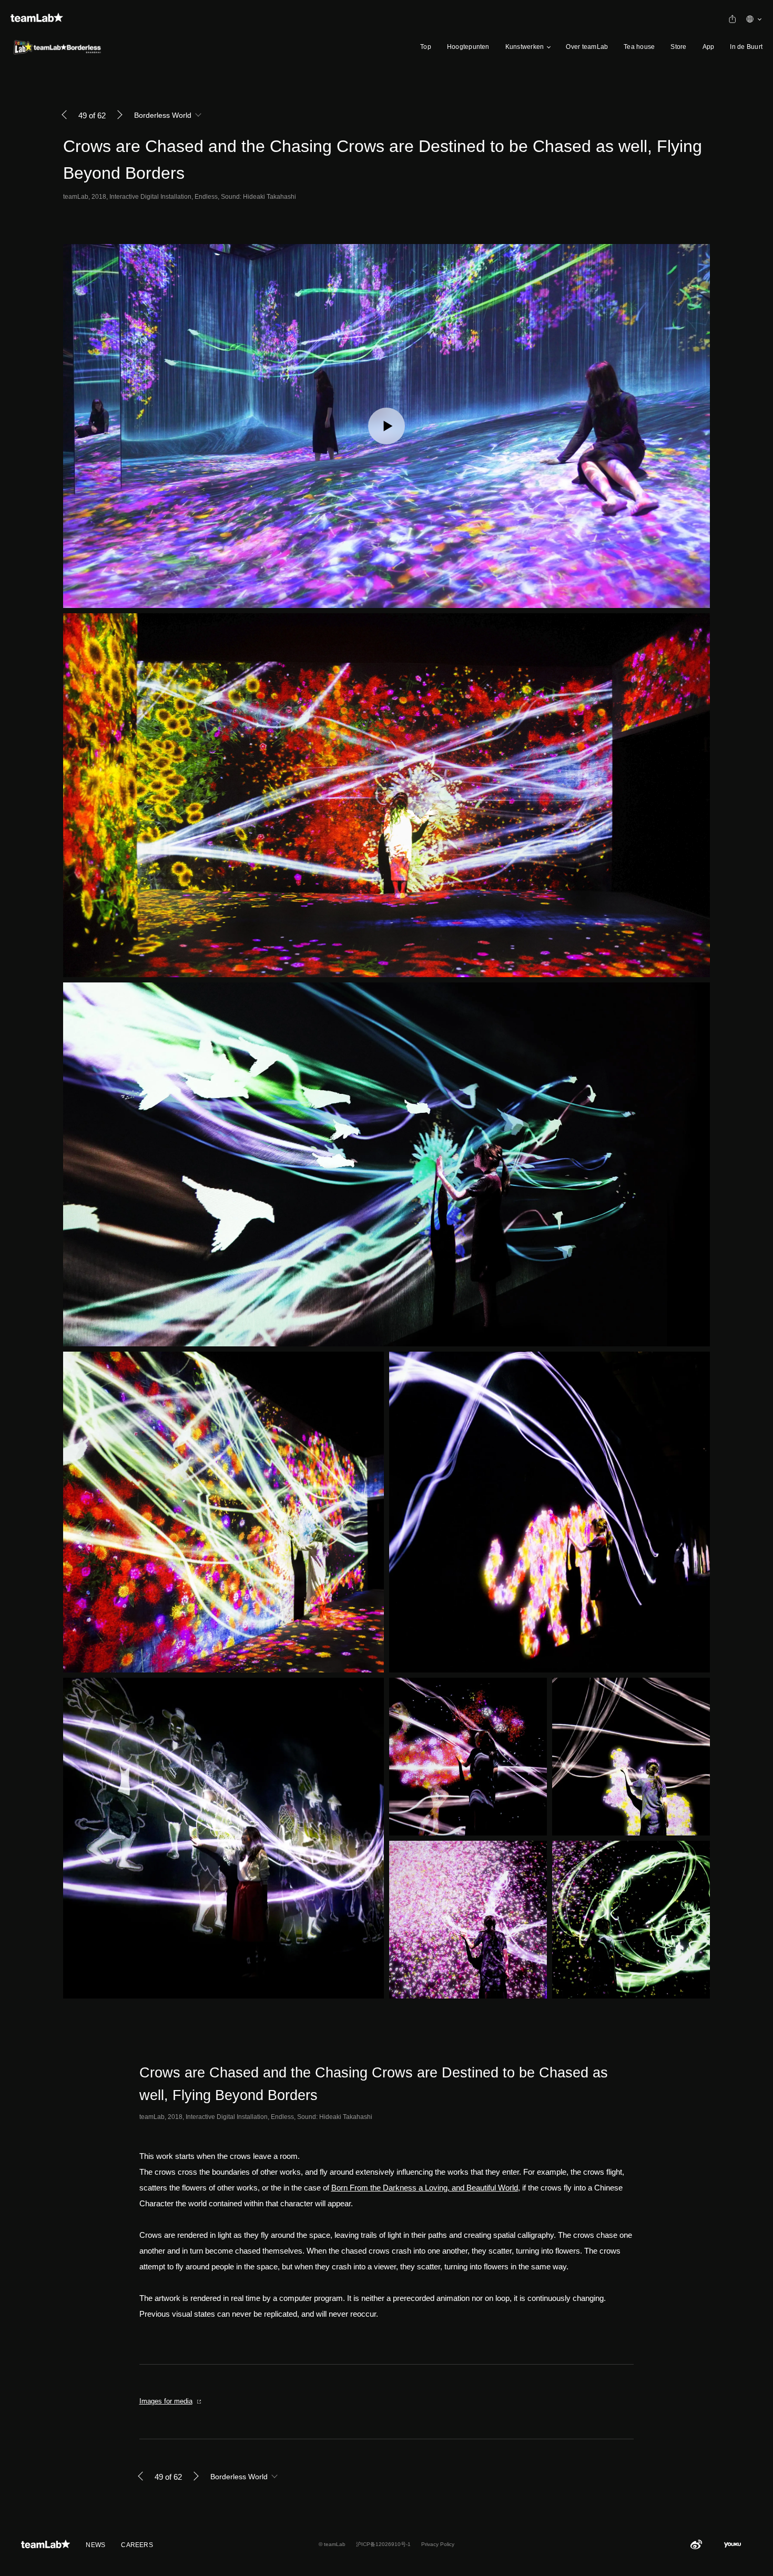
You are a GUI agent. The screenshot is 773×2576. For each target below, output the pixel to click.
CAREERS (137, 2545)
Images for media (166, 2401)
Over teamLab (587, 47)
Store (678, 47)
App (709, 47)
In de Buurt (746, 47)
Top (426, 47)
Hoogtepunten (468, 47)
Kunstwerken (525, 47)
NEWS (95, 2545)
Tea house (639, 47)
